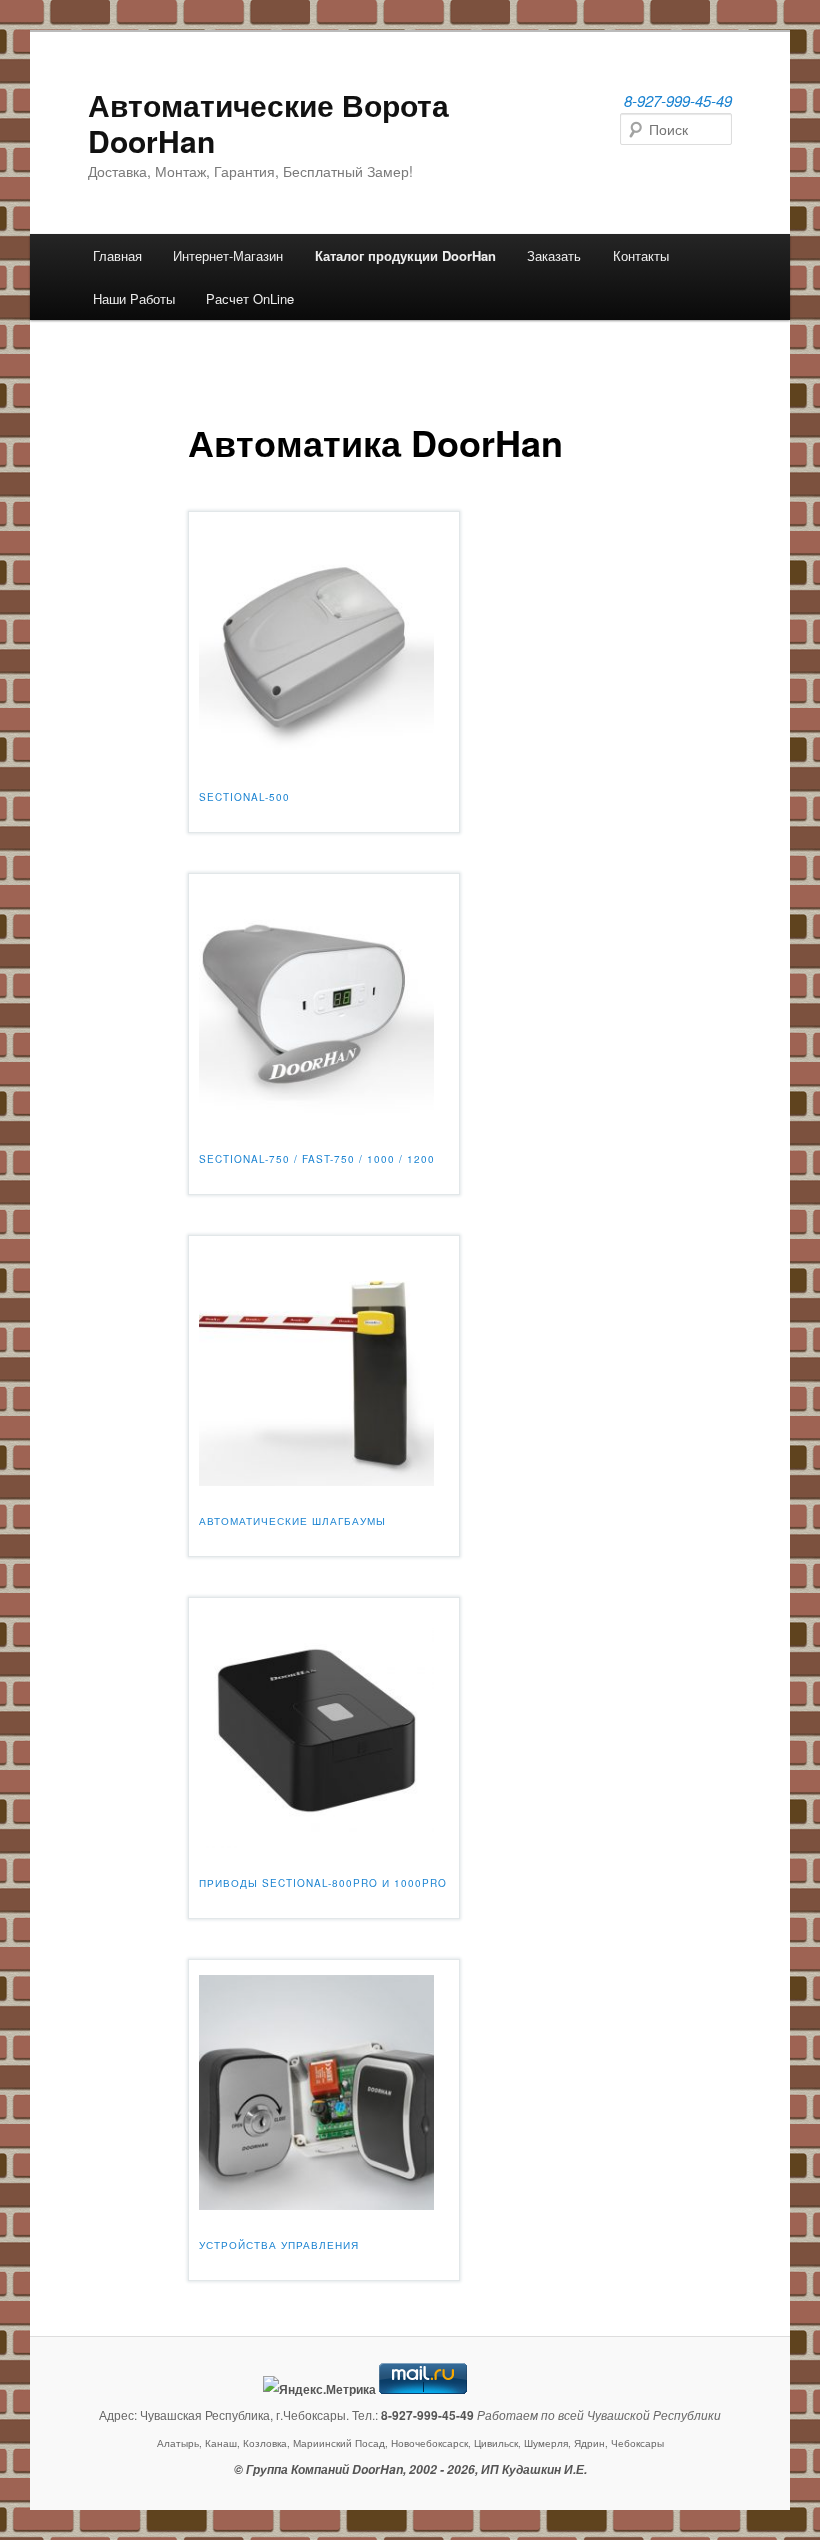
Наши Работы (134, 298)
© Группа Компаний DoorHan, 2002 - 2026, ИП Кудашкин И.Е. (410, 2469)
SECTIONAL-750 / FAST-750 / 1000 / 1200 (317, 1159)
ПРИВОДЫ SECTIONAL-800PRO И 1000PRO (323, 1883)
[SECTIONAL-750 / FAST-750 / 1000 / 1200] (316, 1117)
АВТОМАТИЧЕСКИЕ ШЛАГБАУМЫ (292, 1521)
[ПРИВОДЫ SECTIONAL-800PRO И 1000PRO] (316, 1841)
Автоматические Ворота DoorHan (268, 122)
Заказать (554, 255)
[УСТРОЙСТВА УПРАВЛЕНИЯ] (316, 2203)
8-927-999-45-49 (678, 100)
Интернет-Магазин (228, 255)
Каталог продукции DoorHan (405, 255)
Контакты (641, 255)
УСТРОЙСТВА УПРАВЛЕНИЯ (279, 2245)
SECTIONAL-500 (244, 797)
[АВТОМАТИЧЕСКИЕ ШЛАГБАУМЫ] (316, 1479)
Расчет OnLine (250, 298)
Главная (117, 255)
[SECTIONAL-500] (316, 755)
